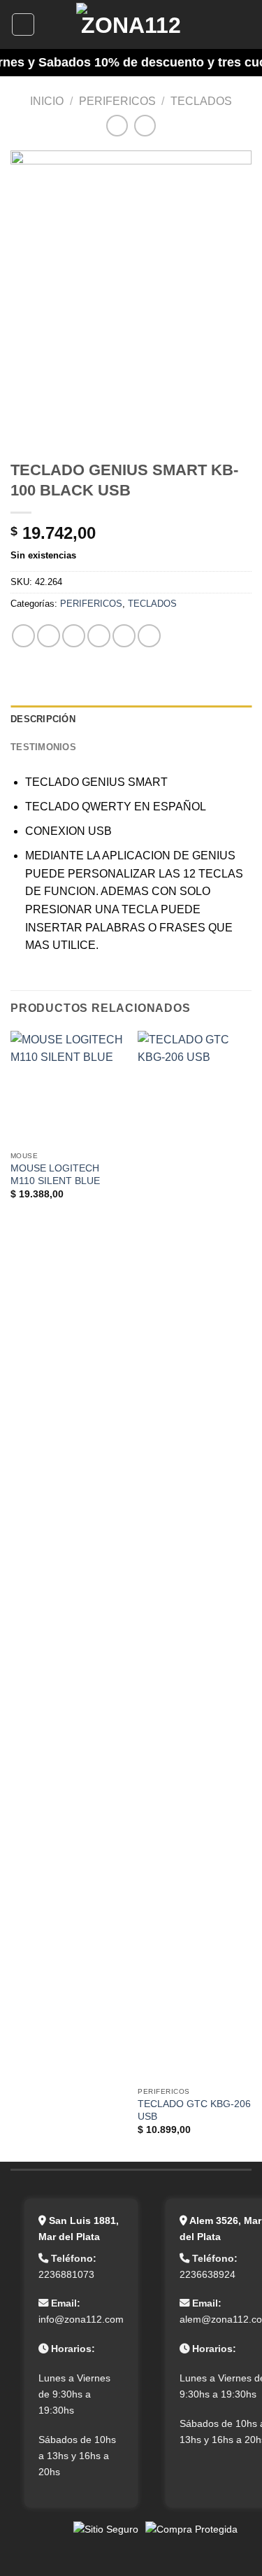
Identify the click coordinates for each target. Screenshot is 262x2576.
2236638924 (208, 2274)
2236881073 (66, 2274)
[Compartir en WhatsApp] (23, 636)
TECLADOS (201, 101)
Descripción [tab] (43, 719)
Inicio (47, 101)
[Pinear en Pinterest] (124, 636)
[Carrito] (245, 24)
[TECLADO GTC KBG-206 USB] (195, 1556)
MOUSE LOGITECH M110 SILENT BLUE (55, 1175)
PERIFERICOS (117, 101)
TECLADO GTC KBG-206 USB (194, 2110)
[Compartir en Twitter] (74, 636)
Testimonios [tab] (43, 747)
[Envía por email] (99, 636)
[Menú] (23, 24)
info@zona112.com (81, 2319)
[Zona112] (131, 24)
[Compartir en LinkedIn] (149, 636)
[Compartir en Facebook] (49, 636)
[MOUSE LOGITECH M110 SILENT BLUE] (67, 1088)
